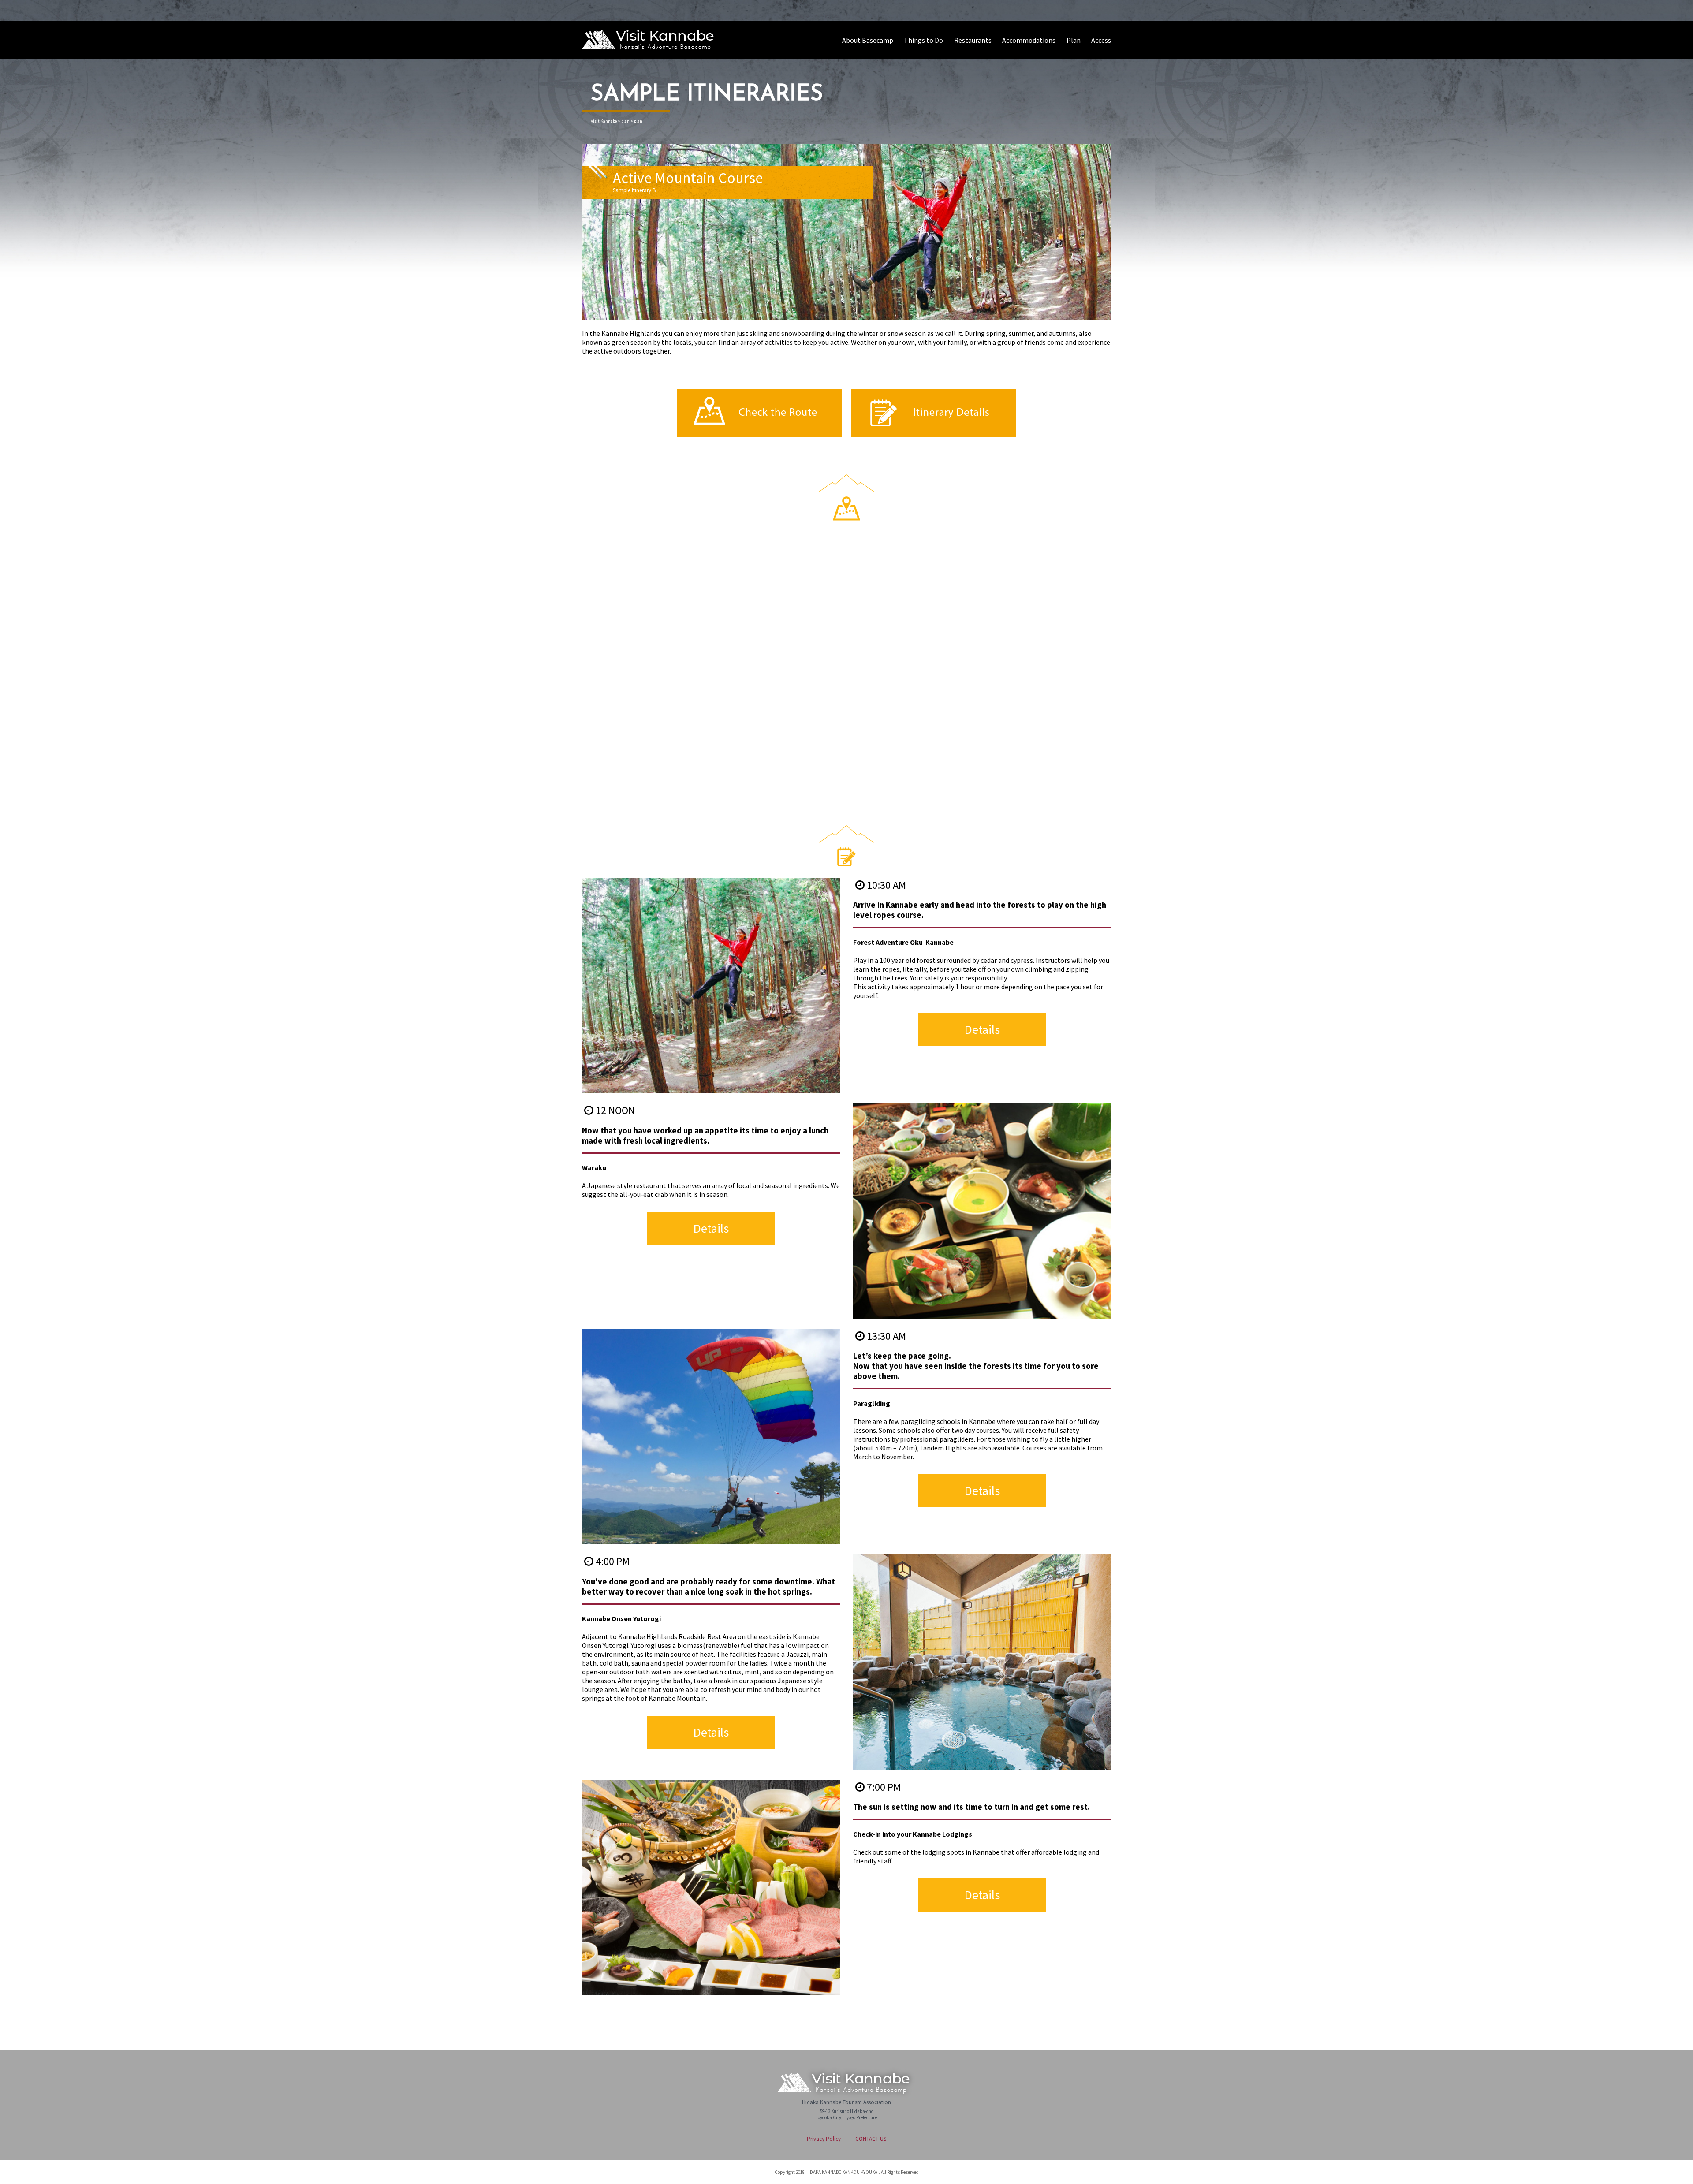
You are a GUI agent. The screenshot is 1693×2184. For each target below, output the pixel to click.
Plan (1074, 40)
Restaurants (973, 40)
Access (1101, 40)
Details (982, 1029)
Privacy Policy (824, 2139)
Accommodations (1029, 40)
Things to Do (923, 40)
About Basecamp (868, 40)
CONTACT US (871, 2139)
